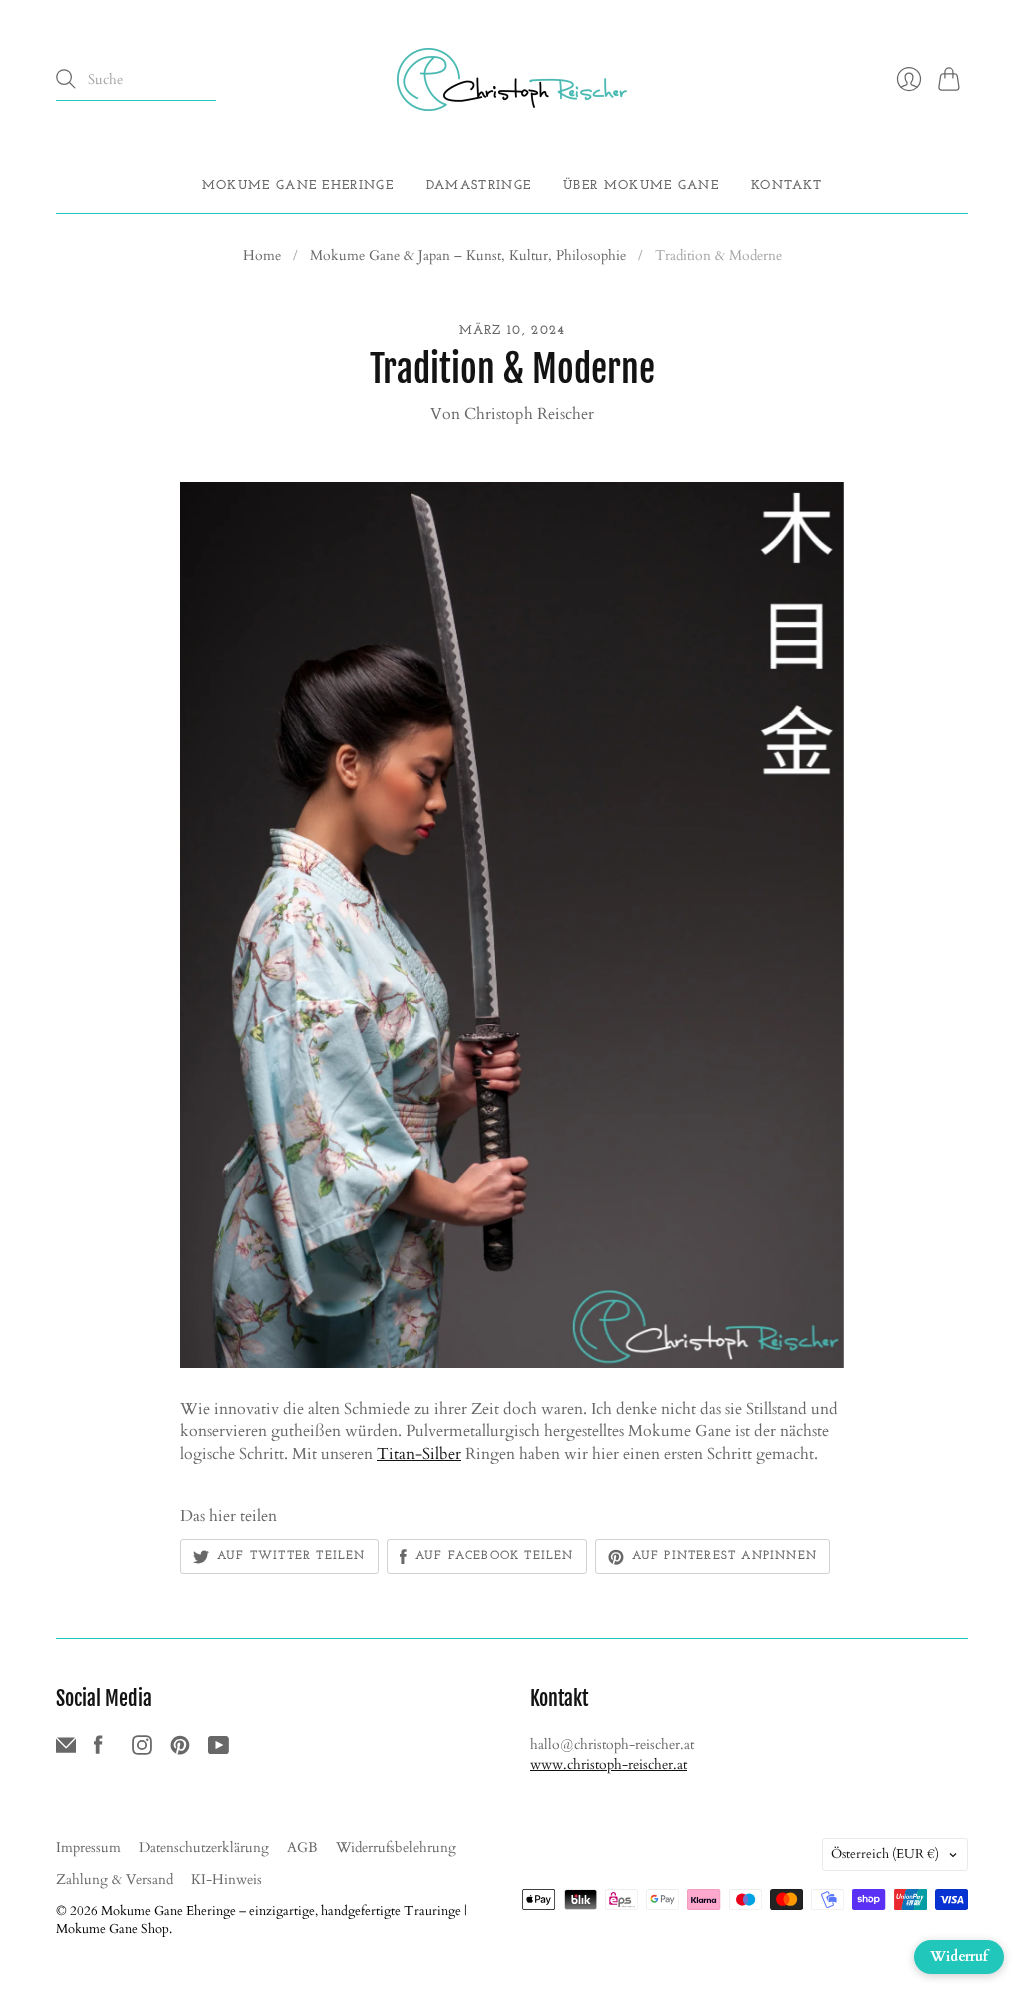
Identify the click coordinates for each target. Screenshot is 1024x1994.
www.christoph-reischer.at (608, 1764)
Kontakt (786, 185)
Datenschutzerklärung (204, 1847)
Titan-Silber (419, 1454)
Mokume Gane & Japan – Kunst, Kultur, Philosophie (468, 255)
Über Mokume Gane (641, 185)
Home (262, 255)
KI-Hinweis (226, 1879)
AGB (302, 1847)
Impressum (88, 1847)
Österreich (885, 1854)
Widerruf (959, 1956)
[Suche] (66, 79)
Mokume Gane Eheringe (298, 185)
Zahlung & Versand (114, 1879)
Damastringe (478, 185)
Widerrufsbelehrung (396, 1847)
